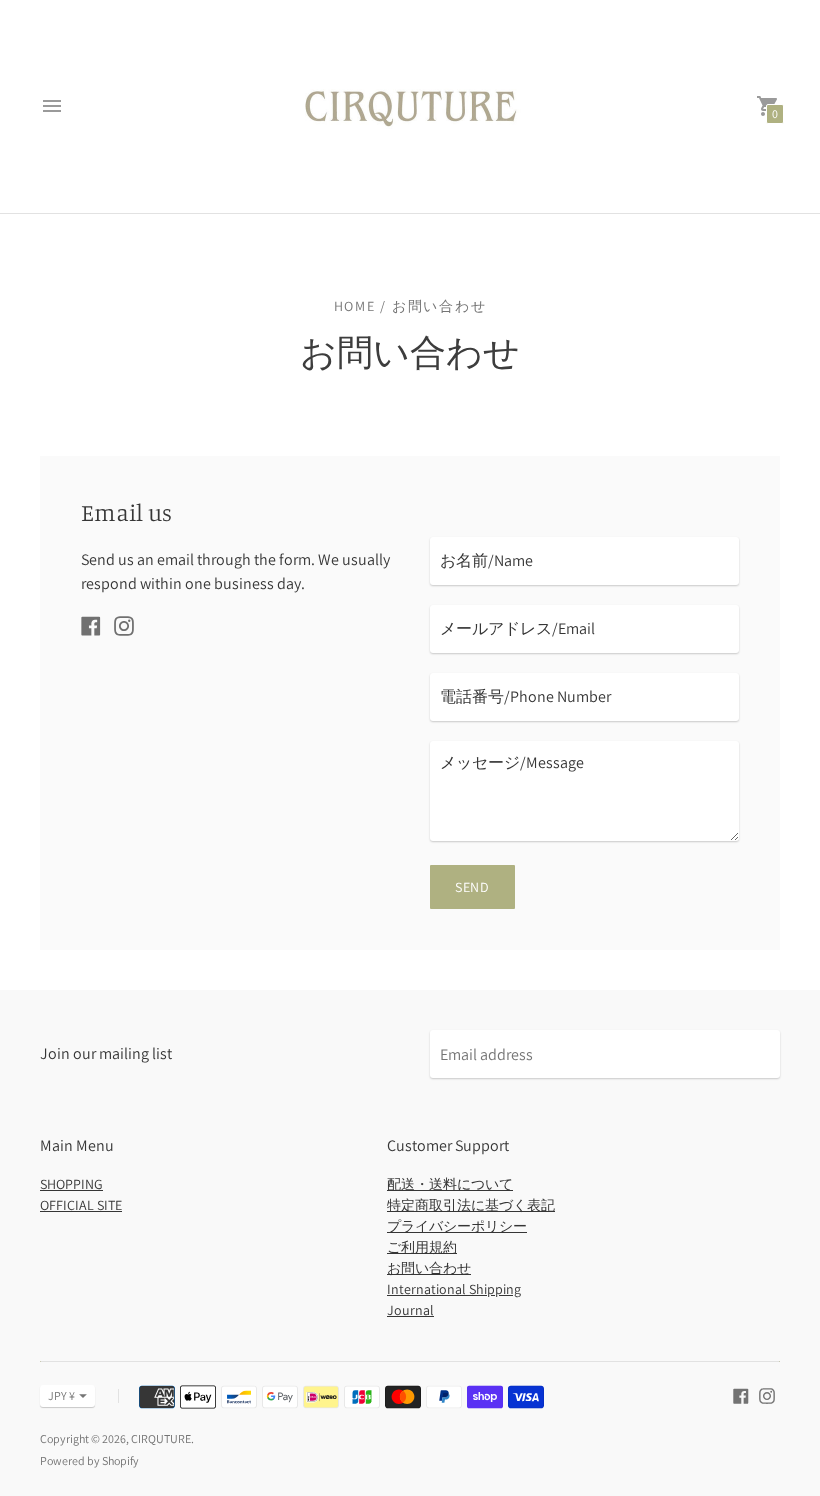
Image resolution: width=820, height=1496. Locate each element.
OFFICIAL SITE (81, 1205)
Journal (410, 1310)
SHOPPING (71, 1184)
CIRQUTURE (161, 1438)
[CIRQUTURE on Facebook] (91, 624)
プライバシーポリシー (457, 1226)
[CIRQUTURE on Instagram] (124, 624)
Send (472, 887)
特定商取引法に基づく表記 (471, 1205)
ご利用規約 (422, 1247)
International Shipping (454, 1289)
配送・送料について (450, 1184)
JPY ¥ (61, 1395)
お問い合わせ (429, 1268)
